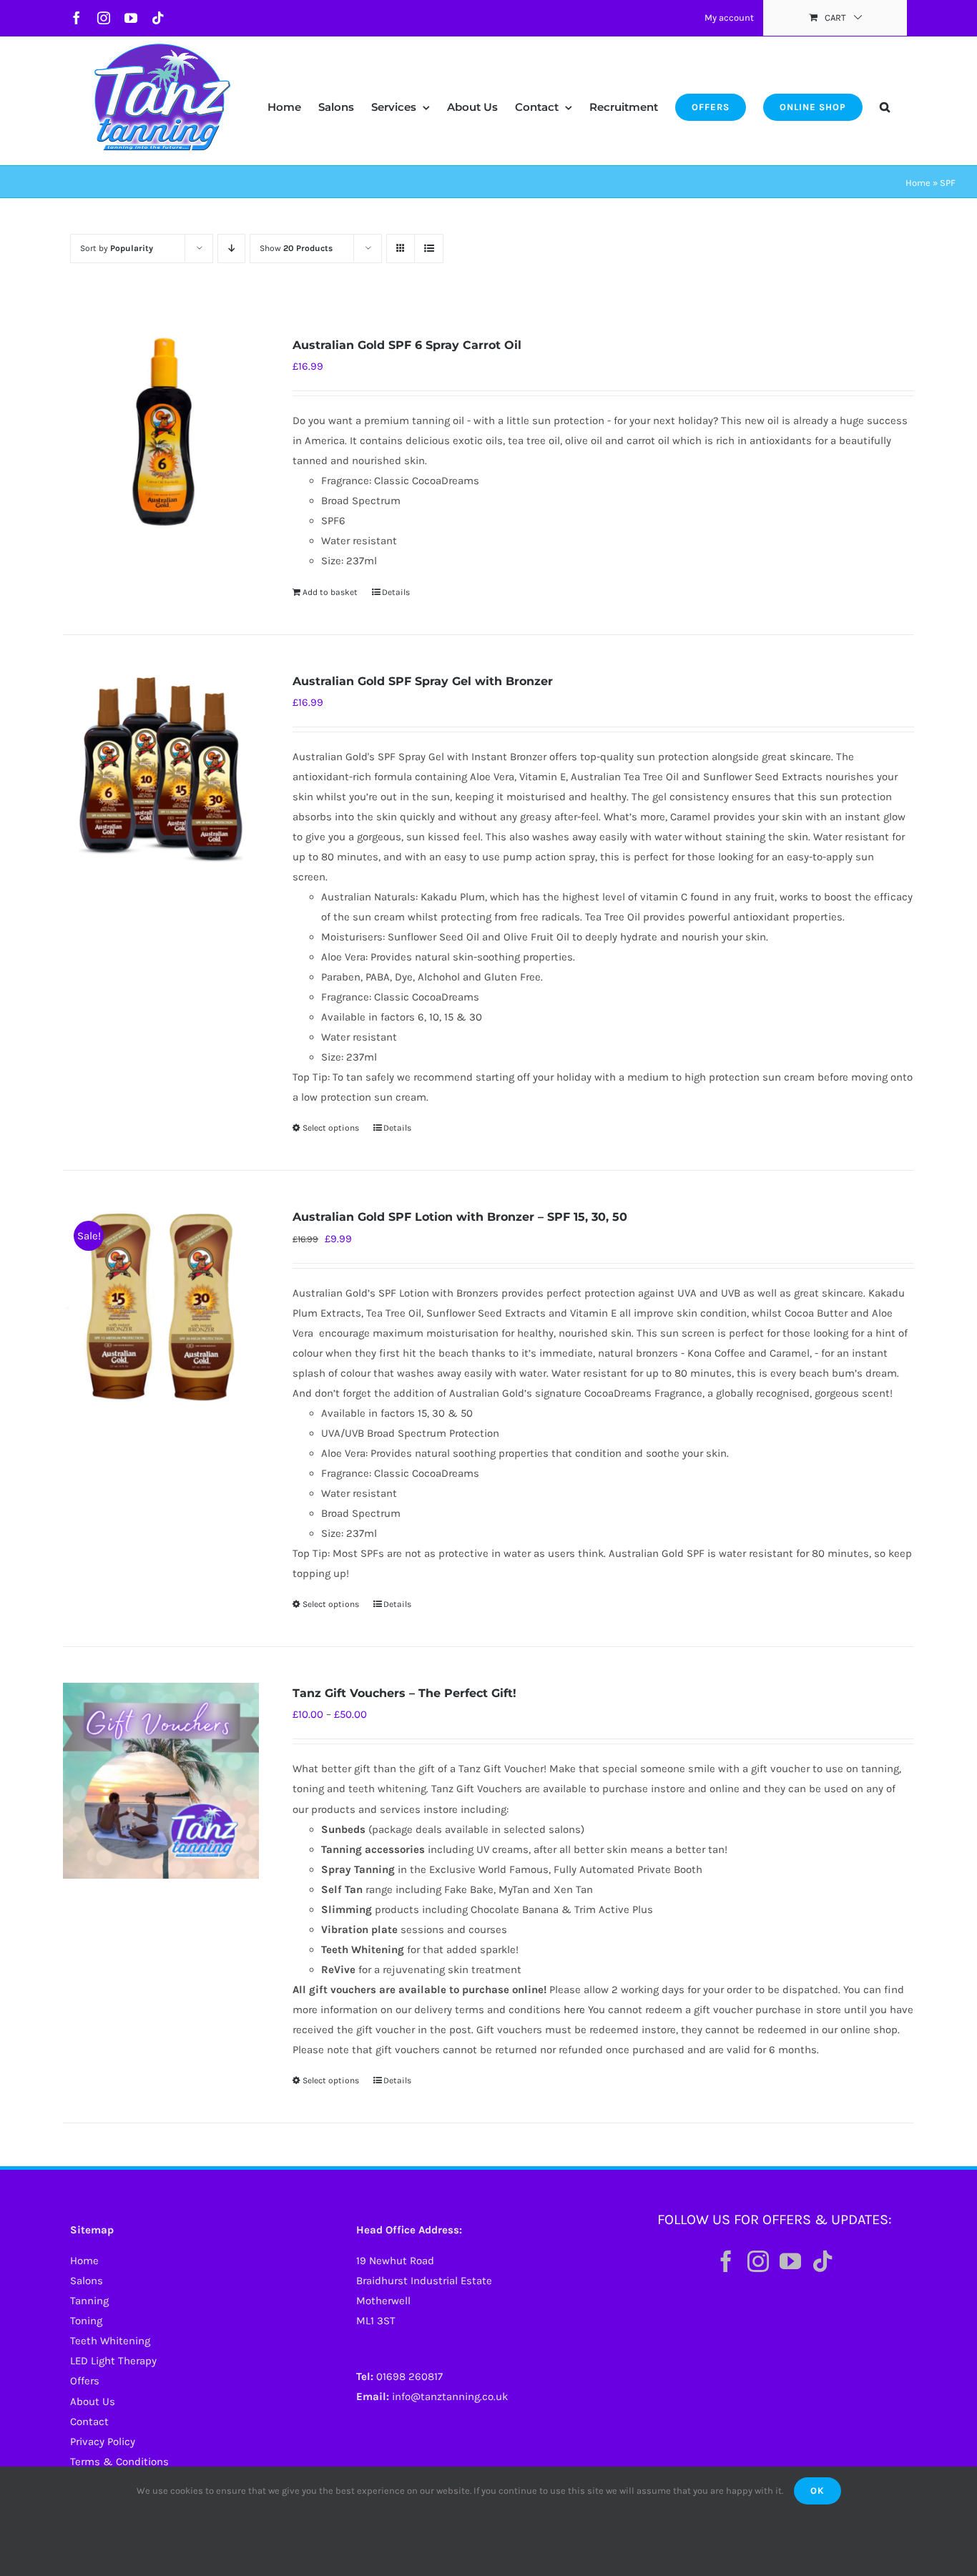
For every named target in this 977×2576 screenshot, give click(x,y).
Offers (85, 2381)
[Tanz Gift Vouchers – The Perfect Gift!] (161, 1781)
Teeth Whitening (110, 2341)
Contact (89, 2422)
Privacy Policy (103, 2442)
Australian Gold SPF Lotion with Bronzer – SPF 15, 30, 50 (460, 1217)
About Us (93, 2402)
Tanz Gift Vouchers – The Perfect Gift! (404, 1693)
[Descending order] (231, 249)
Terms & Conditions (119, 2462)
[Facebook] (726, 2261)
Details (396, 592)
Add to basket (330, 592)
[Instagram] (758, 2261)
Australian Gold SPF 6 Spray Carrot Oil (407, 345)
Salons (87, 2281)
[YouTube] (790, 2261)
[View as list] (429, 249)
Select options (331, 1128)
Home (918, 183)
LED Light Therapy (113, 2361)
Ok (818, 2491)
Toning (86, 2321)
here (574, 2010)
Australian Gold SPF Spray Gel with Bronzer (423, 681)
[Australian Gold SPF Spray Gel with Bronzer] (161, 769)
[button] (885, 93)
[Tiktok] (823, 2261)
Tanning (89, 2301)
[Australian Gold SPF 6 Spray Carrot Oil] (161, 433)
